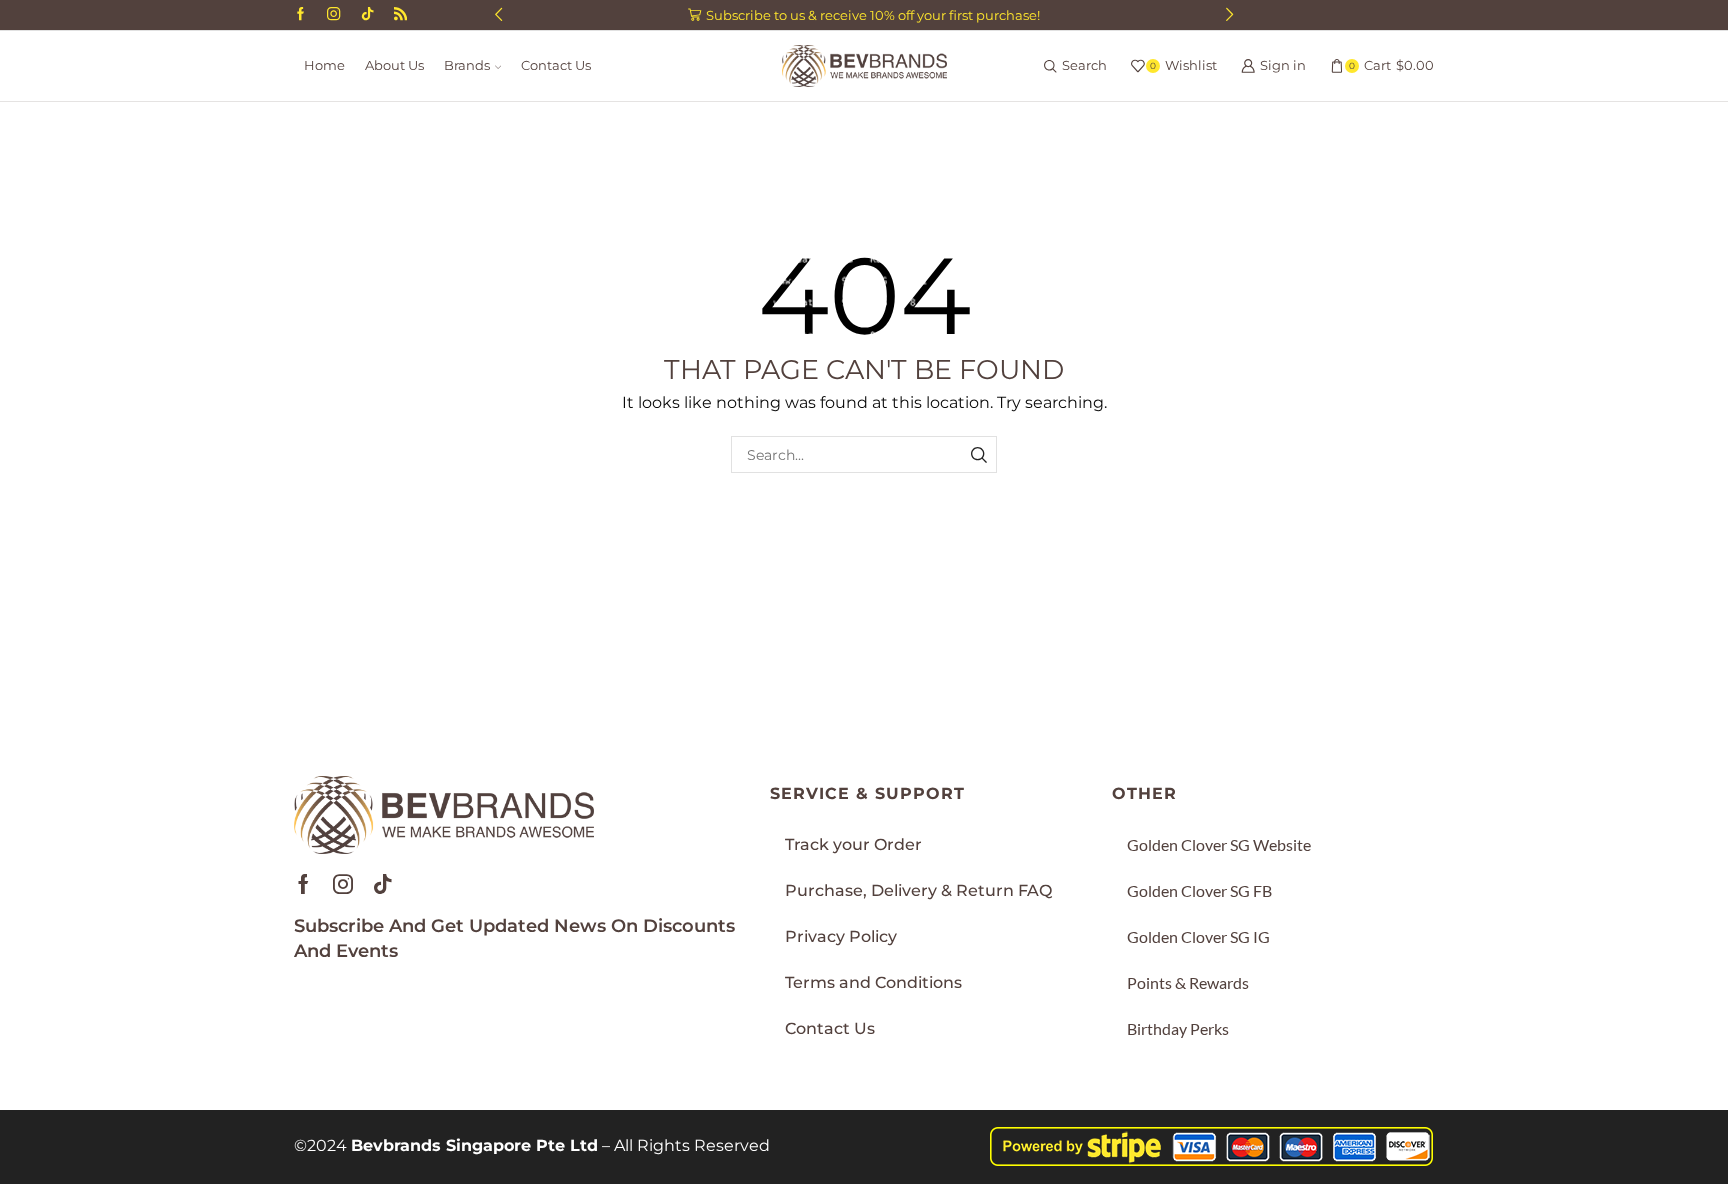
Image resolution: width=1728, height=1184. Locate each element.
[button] (498, 15)
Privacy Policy (841, 936)
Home (324, 65)
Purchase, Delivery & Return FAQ (918, 890)
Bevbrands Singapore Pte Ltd (474, 1145)
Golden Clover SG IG (1198, 936)
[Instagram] (333, 15)
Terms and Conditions (873, 982)
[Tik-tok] (383, 884)
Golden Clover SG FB (1199, 890)
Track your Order (853, 844)
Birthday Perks (1178, 1028)
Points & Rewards (1188, 982)
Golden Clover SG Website (1219, 844)
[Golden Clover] (400, 15)
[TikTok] (367, 15)
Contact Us (556, 65)
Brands (467, 65)
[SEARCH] (978, 454)
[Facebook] (300, 15)
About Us (394, 65)
